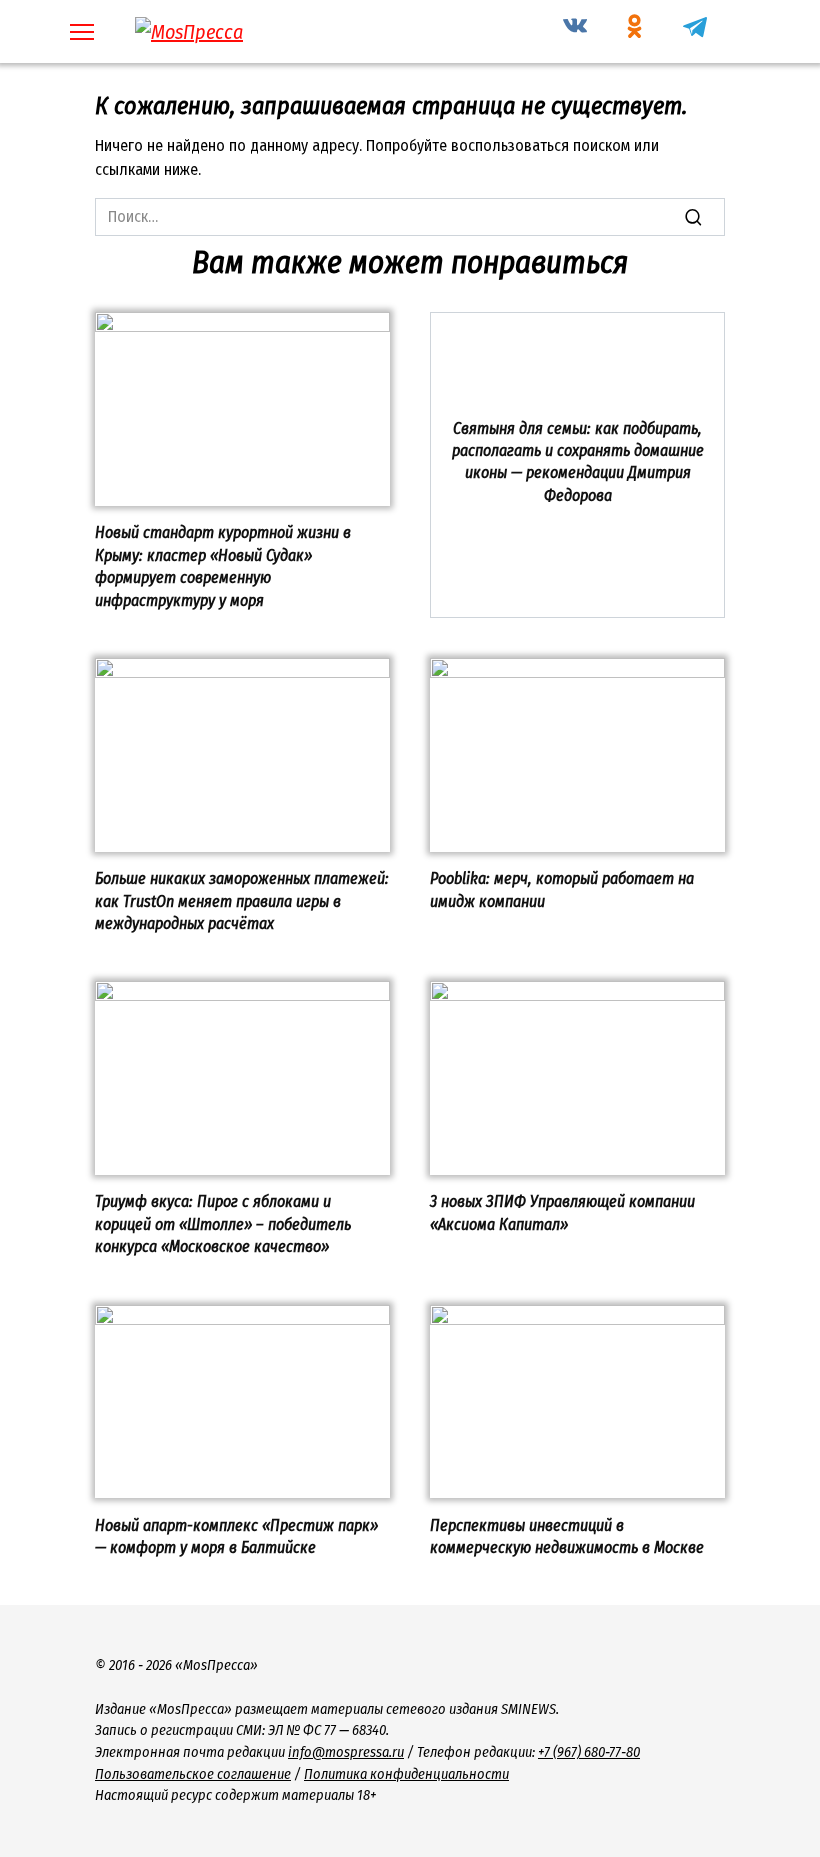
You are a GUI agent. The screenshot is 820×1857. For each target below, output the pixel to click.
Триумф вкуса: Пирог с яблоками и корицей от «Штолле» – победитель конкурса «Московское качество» (223, 1224)
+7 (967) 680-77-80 (589, 1752)
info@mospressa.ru (346, 1752)
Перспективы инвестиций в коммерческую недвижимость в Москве (567, 1535)
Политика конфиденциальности (406, 1774)
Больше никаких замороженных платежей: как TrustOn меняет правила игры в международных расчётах (242, 901)
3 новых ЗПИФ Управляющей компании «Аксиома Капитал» (562, 1212)
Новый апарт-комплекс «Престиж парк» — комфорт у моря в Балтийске (236, 1535)
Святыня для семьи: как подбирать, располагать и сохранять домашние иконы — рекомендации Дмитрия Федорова (578, 461)
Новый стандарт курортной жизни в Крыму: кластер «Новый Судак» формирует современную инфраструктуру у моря (223, 566)
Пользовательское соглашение (193, 1774)
